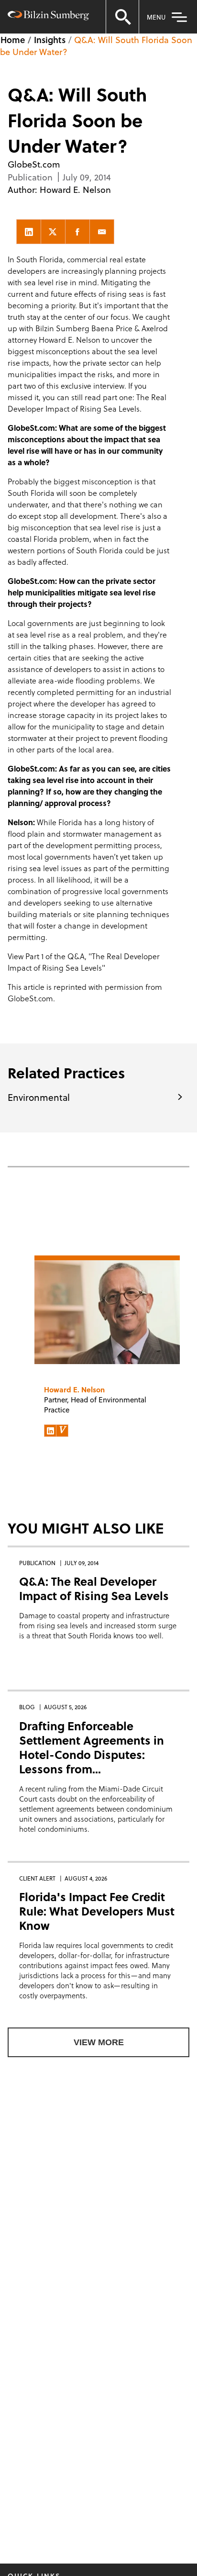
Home (13, 39)
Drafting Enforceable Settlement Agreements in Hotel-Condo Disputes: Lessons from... (92, 1747)
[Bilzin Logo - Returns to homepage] (48, 17)
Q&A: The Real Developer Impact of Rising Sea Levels (94, 1588)
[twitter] (53, 232)
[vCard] (62, 1431)
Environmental (39, 1097)
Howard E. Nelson (75, 189)
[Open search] (122, 17)
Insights (50, 39)
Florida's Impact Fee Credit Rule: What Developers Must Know (97, 1911)
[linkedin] (29, 232)
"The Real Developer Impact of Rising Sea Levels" (84, 962)
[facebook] (77, 232)
